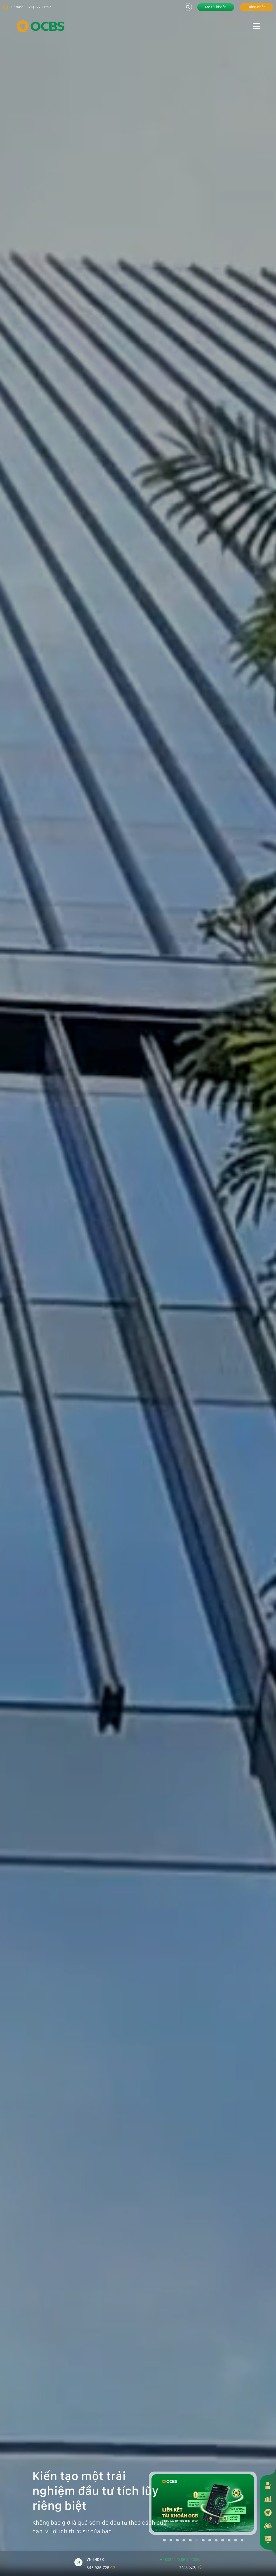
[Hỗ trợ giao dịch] (268, 2526)
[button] (164, 2540)
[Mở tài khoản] (268, 2485)
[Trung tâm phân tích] (268, 2539)
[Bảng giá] (268, 2499)
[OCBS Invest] (268, 2512)
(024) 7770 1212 (38, 7)
